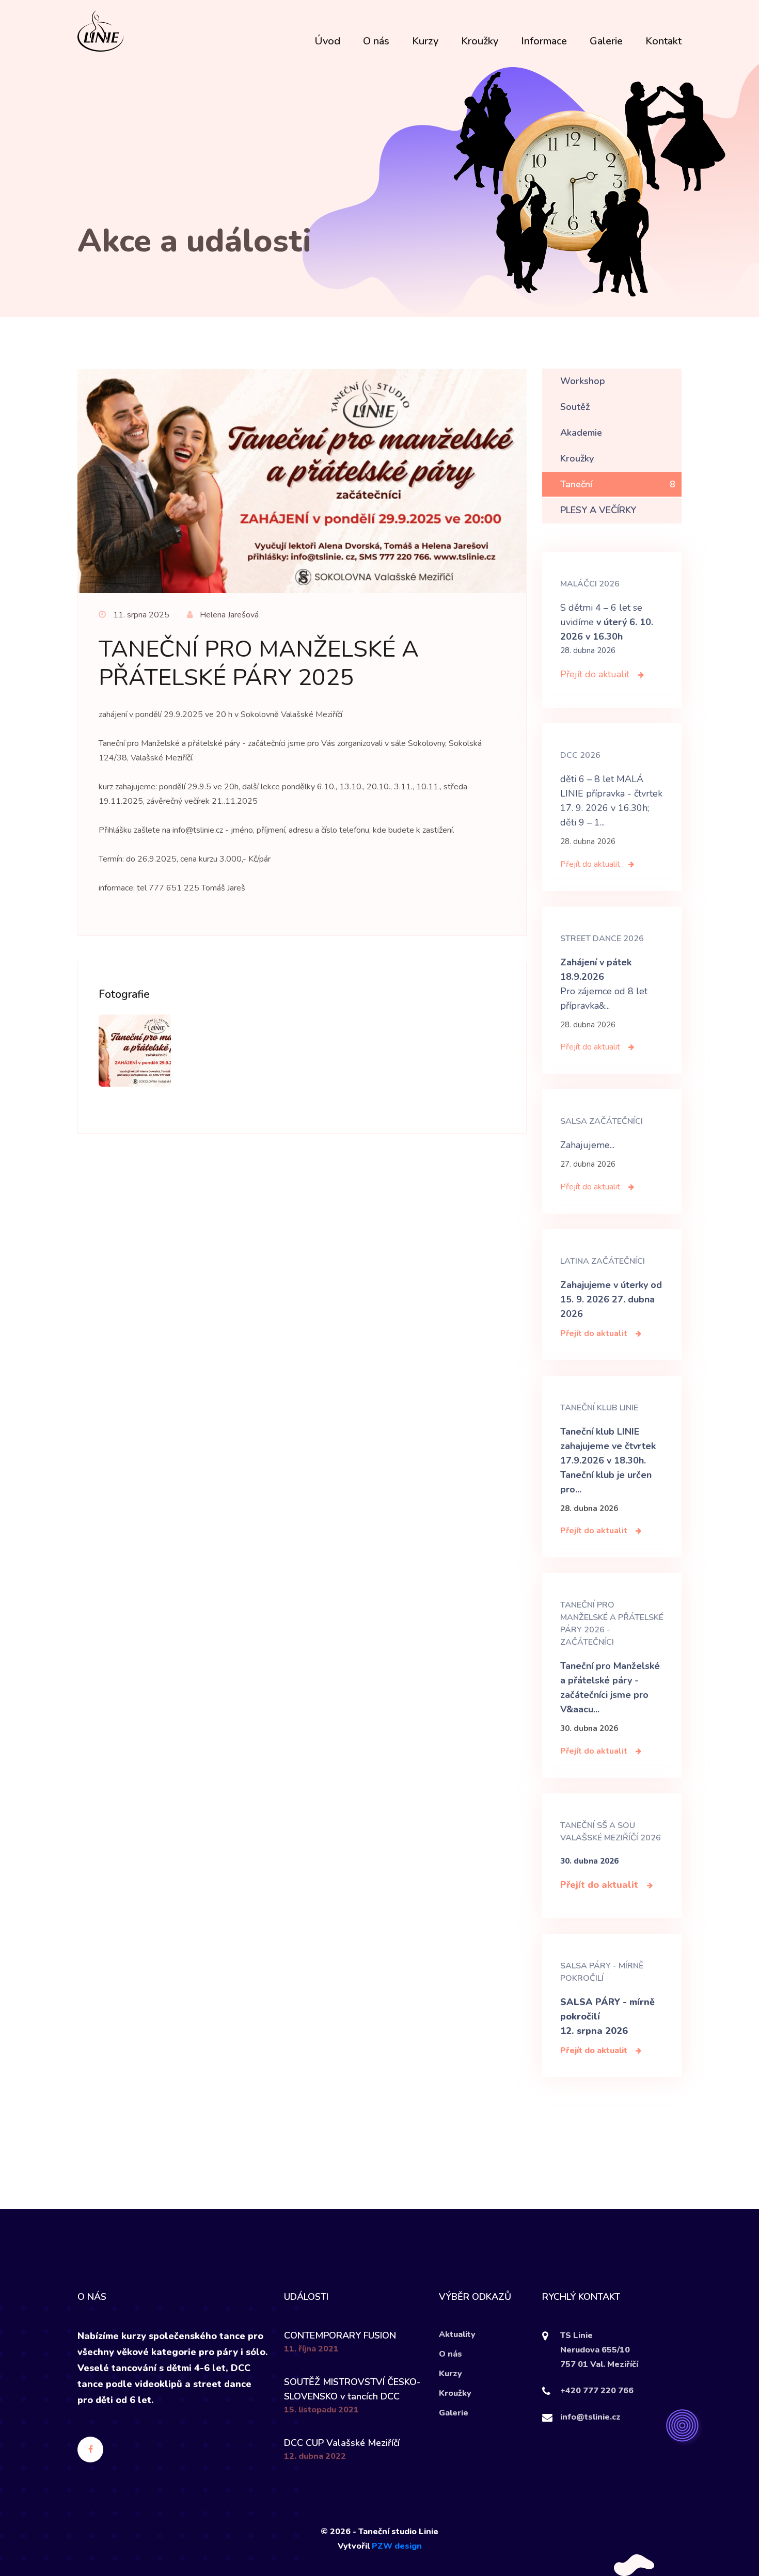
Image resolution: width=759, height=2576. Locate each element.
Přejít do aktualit (596, 674)
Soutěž (618, 407)
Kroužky (480, 41)
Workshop (618, 381)
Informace (544, 41)
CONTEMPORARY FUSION (340, 2335)
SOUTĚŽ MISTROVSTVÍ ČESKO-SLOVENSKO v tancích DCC (352, 2389)
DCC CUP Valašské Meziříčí (342, 2443)
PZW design (397, 2546)
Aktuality (457, 2334)
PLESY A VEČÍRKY (618, 510)
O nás (376, 41)
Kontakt (663, 41)
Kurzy (425, 41)
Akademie (618, 433)
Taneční (618, 484)
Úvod (327, 41)
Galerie (606, 41)
